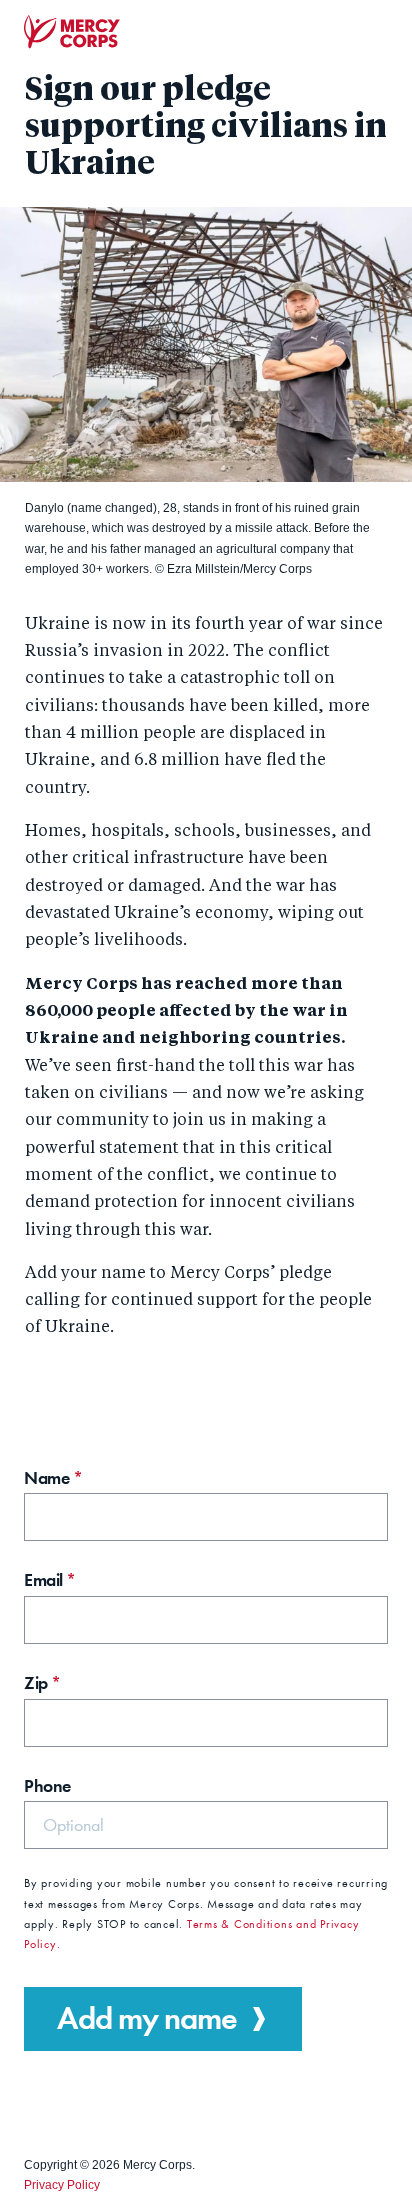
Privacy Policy (62, 2185)
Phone (47, 1786)
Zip (42, 1683)
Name (53, 1478)
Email (50, 1580)
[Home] (72, 32)
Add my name (147, 2018)
